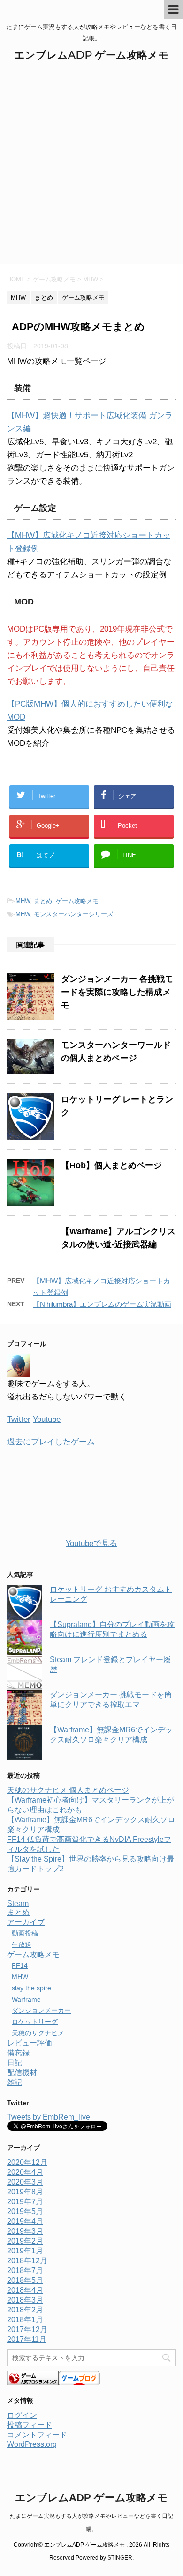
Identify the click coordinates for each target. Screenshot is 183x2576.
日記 (15, 2063)
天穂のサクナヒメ (38, 2033)
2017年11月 (27, 2339)
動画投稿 (25, 1933)
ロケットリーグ (35, 2022)
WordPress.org (32, 2444)
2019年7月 (25, 2202)
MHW (23, 901)
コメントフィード (37, 2435)
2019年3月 (25, 2231)
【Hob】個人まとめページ (111, 1165)
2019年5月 (25, 2212)
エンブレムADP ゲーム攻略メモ (91, 55)
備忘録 (18, 2053)
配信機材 (22, 2072)
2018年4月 (25, 2290)
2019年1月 (25, 2251)
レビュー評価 (30, 2043)
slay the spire (31, 1988)
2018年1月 (25, 2320)
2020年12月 (27, 2162)
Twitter (19, 1419)
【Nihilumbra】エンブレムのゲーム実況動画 (102, 1304)
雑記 (15, 2082)
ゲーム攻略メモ (77, 901)
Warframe (26, 1999)
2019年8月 (25, 2192)
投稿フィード (30, 2425)
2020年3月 (25, 2182)
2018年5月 (25, 2280)
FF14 (20, 1965)
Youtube (47, 1419)
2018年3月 (25, 2300)
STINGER (120, 2558)
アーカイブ (26, 1922)
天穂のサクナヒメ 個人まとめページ (68, 1790)
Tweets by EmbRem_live (49, 2117)
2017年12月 (27, 2329)
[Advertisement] (91, 168)
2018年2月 (25, 2310)
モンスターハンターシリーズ (73, 914)
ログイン (22, 2415)
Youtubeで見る (91, 1543)
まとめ (43, 901)
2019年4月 (25, 2221)
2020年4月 (25, 2172)
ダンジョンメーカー (41, 2010)
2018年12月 (27, 2261)
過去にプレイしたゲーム (51, 1442)
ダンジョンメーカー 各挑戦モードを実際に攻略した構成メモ (117, 992)
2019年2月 (25, 2241)
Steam (18, 1903)
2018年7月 (25, 2271)
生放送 (22, 1944)
